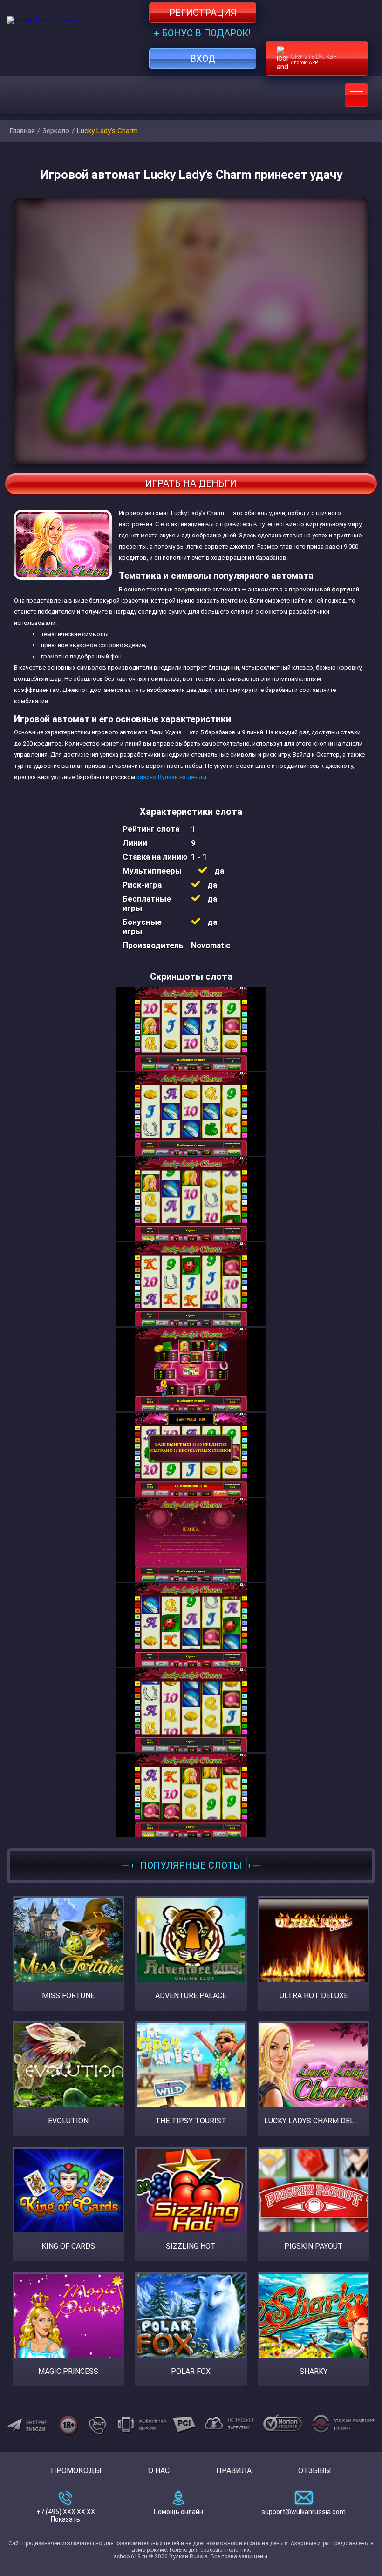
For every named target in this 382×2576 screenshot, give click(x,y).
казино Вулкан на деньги (171, 777)
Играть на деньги (191, 483)
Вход (203, 59)
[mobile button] (356, 95)
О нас (159, 2471)
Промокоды (76, 2471)
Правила (234, 2471)
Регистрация (203, 13)
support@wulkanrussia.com (304, 2512)
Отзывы (315, 2471)
